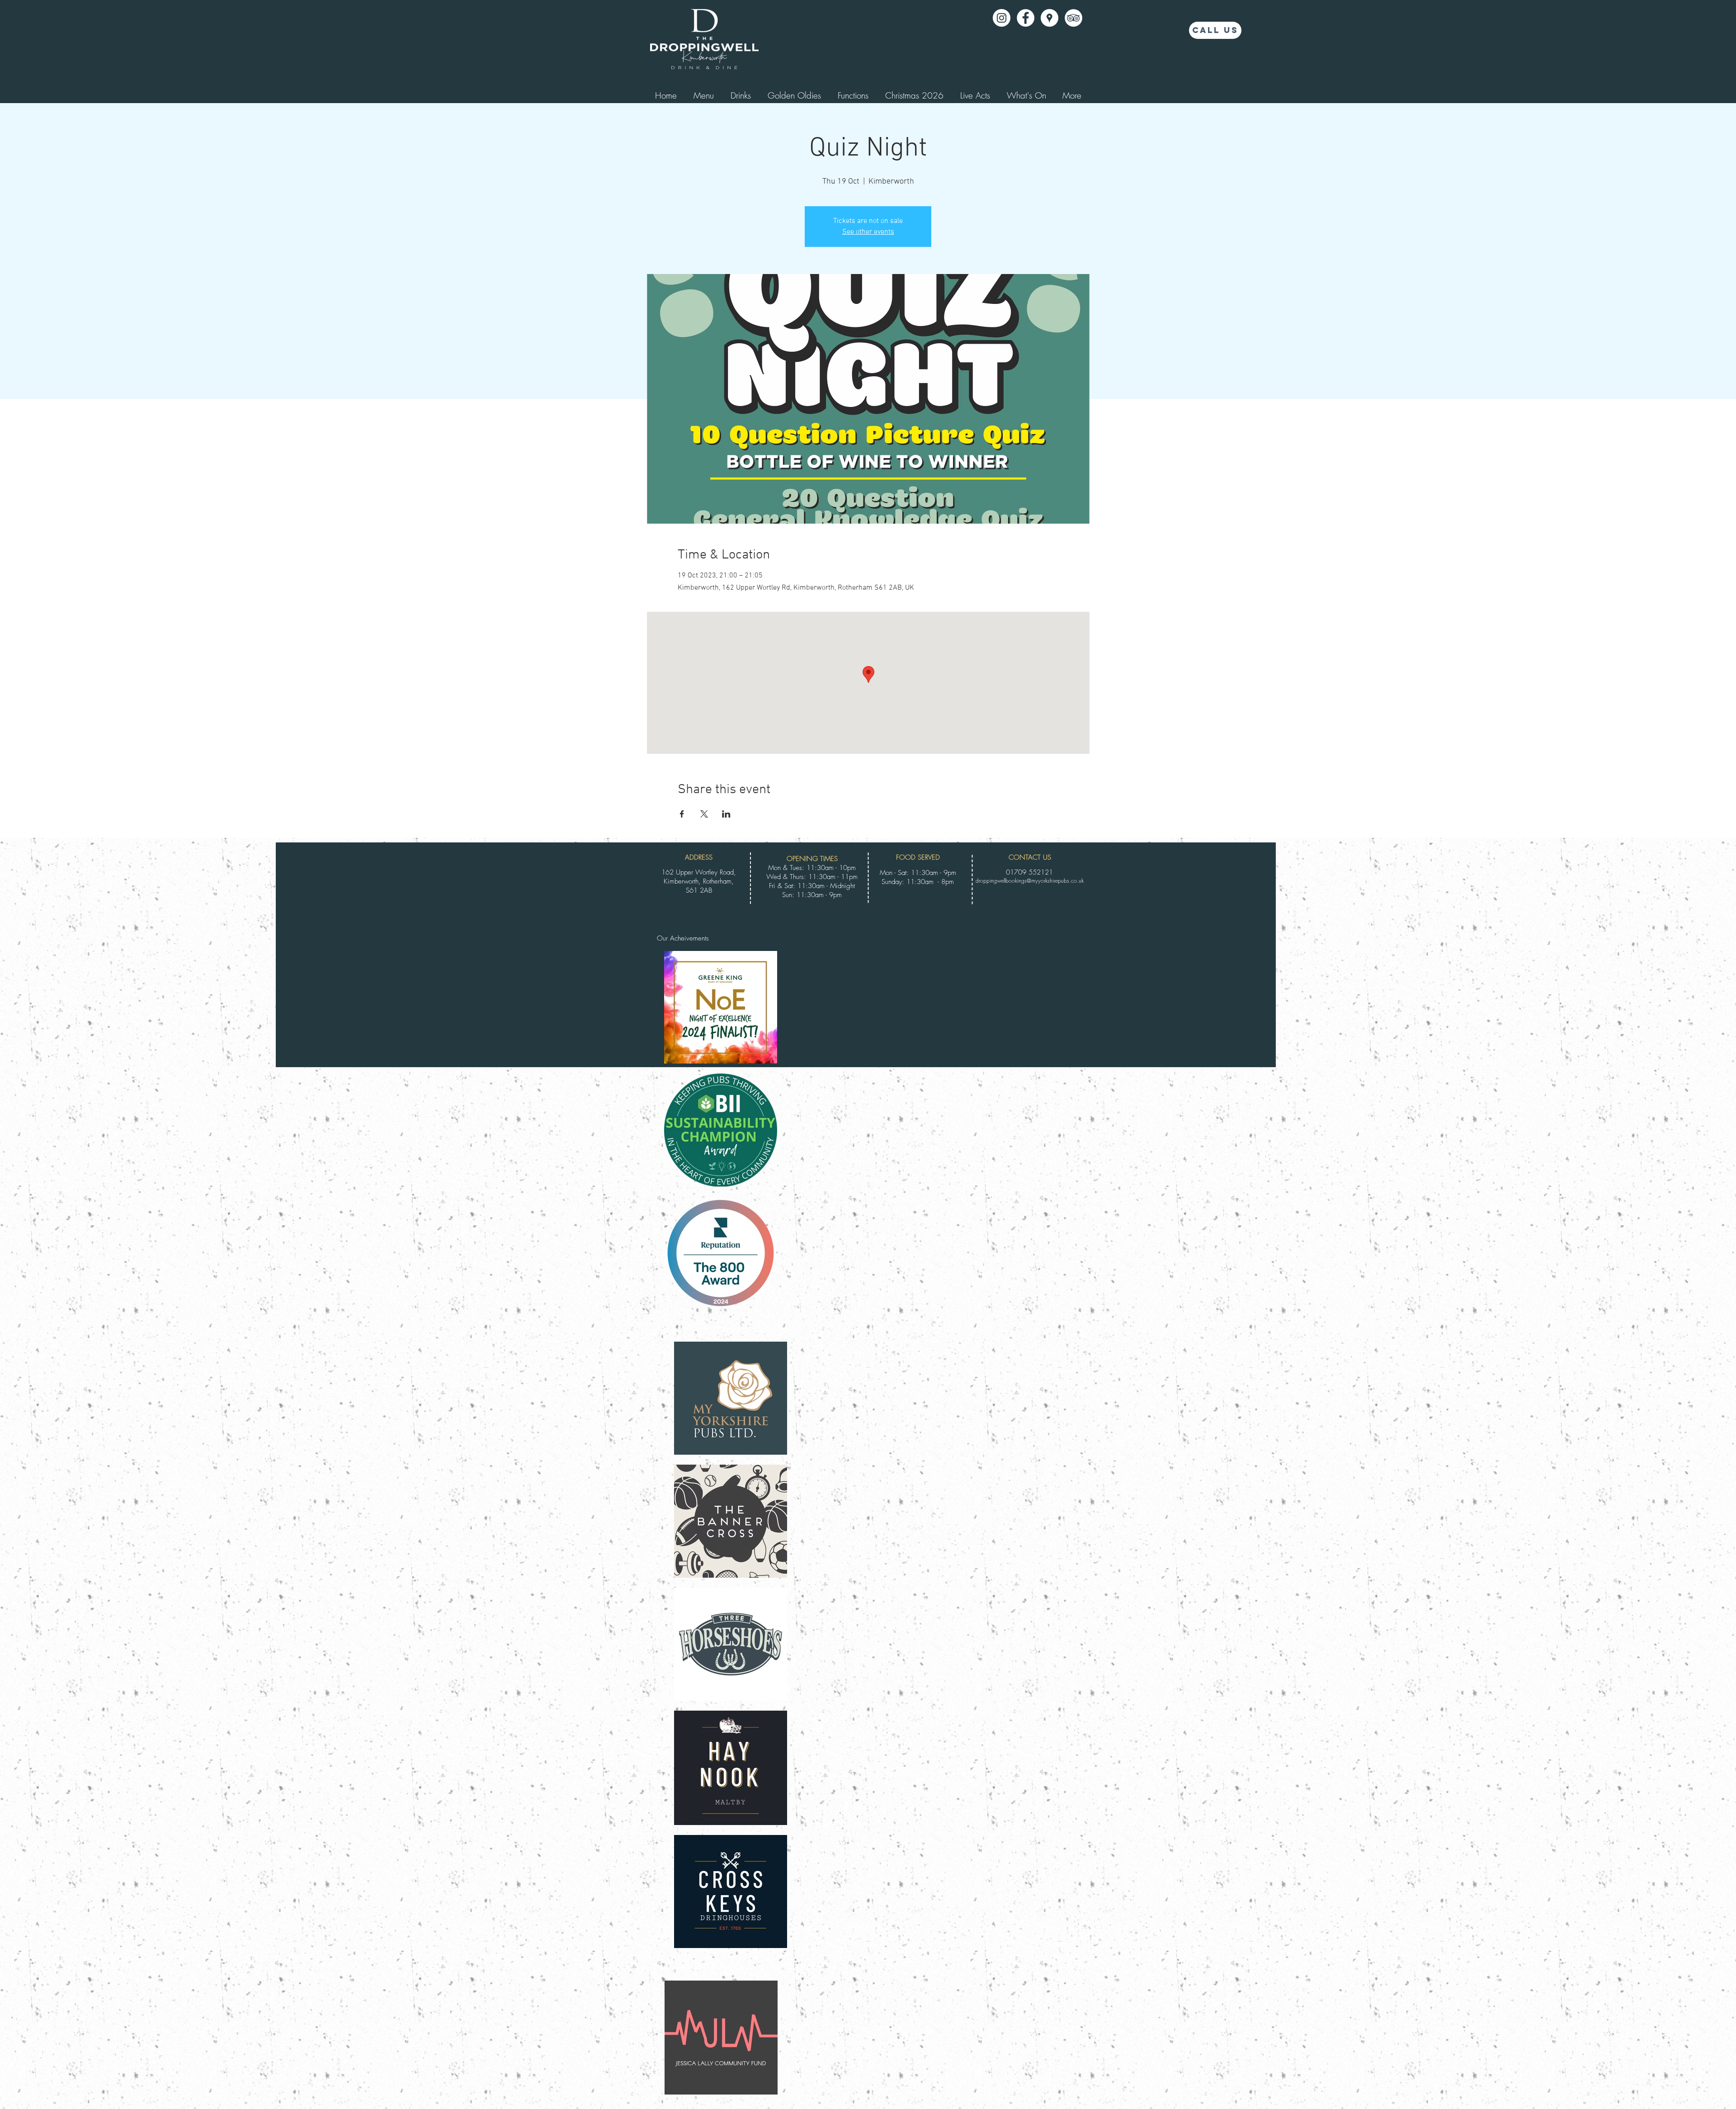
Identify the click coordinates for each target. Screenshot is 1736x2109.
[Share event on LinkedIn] (726, 814)
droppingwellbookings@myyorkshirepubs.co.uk (1030, 881)
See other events (868, 232)
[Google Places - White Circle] (1050, 18)
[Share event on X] (704, 814)
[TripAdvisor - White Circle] (1073, 18)
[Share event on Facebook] (682, 814)
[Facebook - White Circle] (1026, 18)
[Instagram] (1002, 18)
